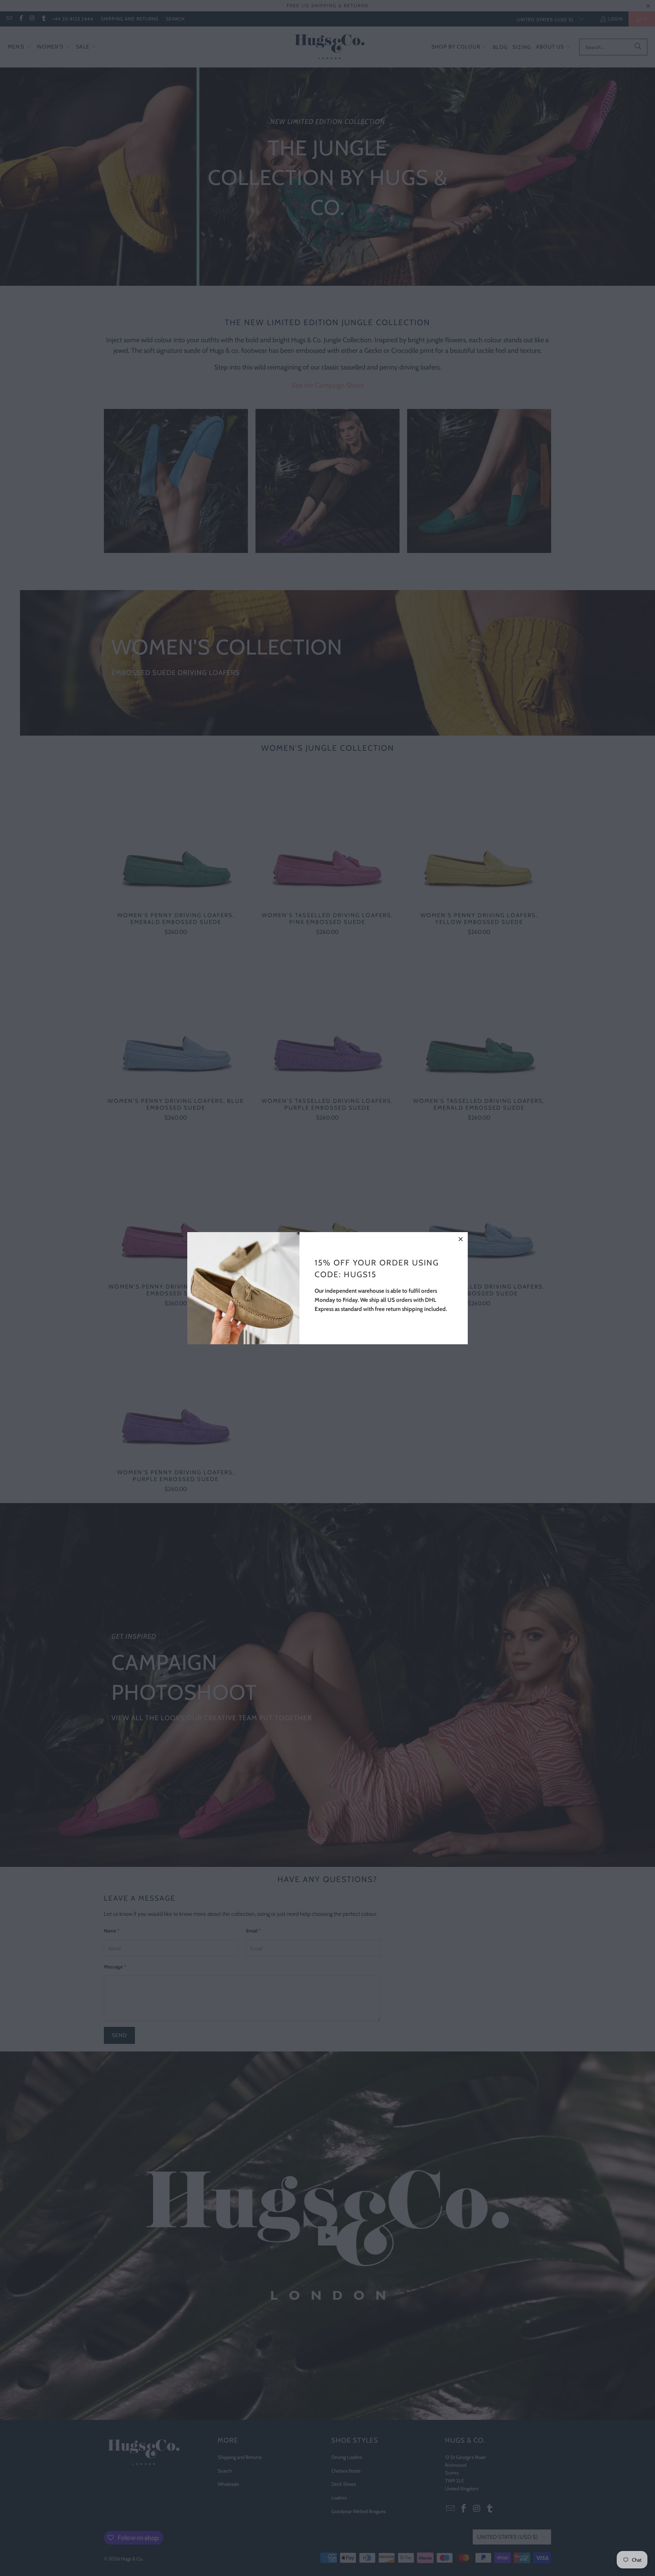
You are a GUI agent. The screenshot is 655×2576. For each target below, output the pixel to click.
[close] (461, 1239)
